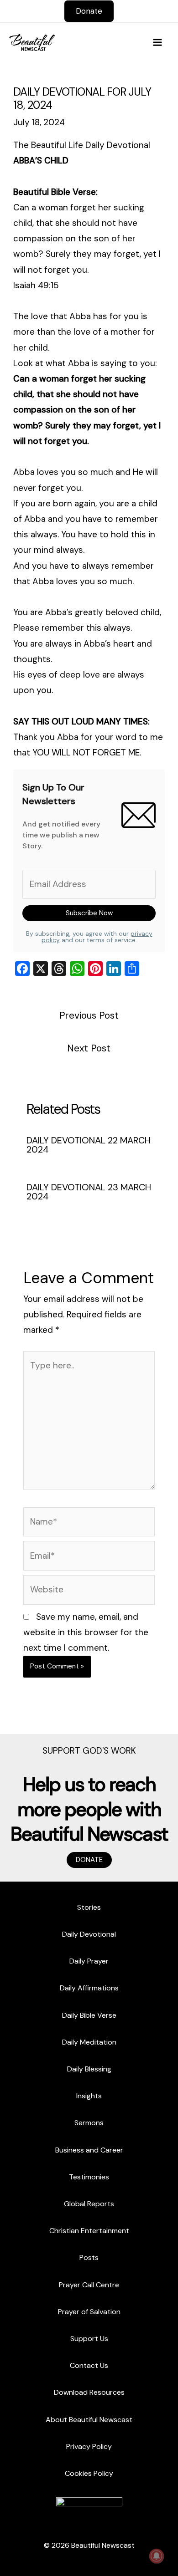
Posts (89, 2257)
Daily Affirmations (89, 1988)
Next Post (89, 1048)
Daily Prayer (89, 1961)
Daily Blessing (89, 2069)
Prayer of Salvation (89, 2312)
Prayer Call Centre (89, 2285)
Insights (89, 2096)
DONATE (89, 1860)
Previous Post (89, 1015)
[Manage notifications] (157, 2556)
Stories (89, 1907)
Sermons (89, 2123)
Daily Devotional (89, 1934)
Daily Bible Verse (89, 2015)
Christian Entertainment (89, 2231)
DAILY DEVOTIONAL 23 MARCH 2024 (89, 1192)
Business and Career (89, 2150)
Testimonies (89, 2177)
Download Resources (89, 2392)
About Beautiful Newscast (89, 2420)
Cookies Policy (89, 2473)
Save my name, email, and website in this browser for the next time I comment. (86, 1632)
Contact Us (89, 2365)
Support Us (89, 2339)
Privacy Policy (89, 2446)
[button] (89, 11)
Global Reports (89, 2204)
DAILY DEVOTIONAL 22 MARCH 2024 (89, 1145)
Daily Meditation (89, 2042)
